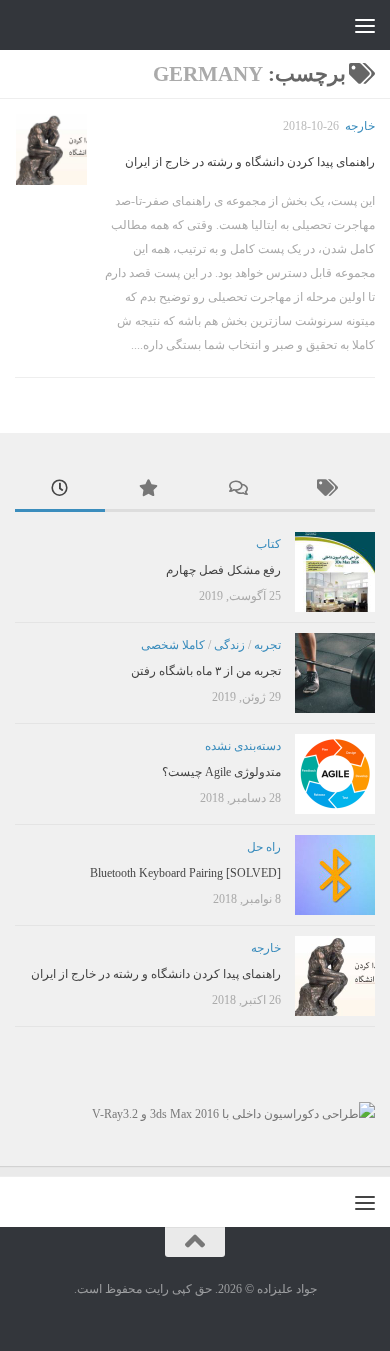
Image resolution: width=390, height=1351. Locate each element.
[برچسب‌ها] (330, 490)
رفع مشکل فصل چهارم (223, 570)
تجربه (267, 645)
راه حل (264, 847)
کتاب (268, 544)
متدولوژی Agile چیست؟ (221, 772)
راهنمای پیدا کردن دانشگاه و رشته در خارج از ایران (250, 162)
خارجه (360, 126)
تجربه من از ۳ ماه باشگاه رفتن (206, 671)
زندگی (229, 645)
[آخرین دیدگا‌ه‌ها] (240, 490)
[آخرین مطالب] (60, 490)
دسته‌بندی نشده (243, 746)
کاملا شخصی (173, 645)
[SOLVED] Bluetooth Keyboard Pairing (185, 873)
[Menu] (365, 25)
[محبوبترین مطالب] (150, 490)
